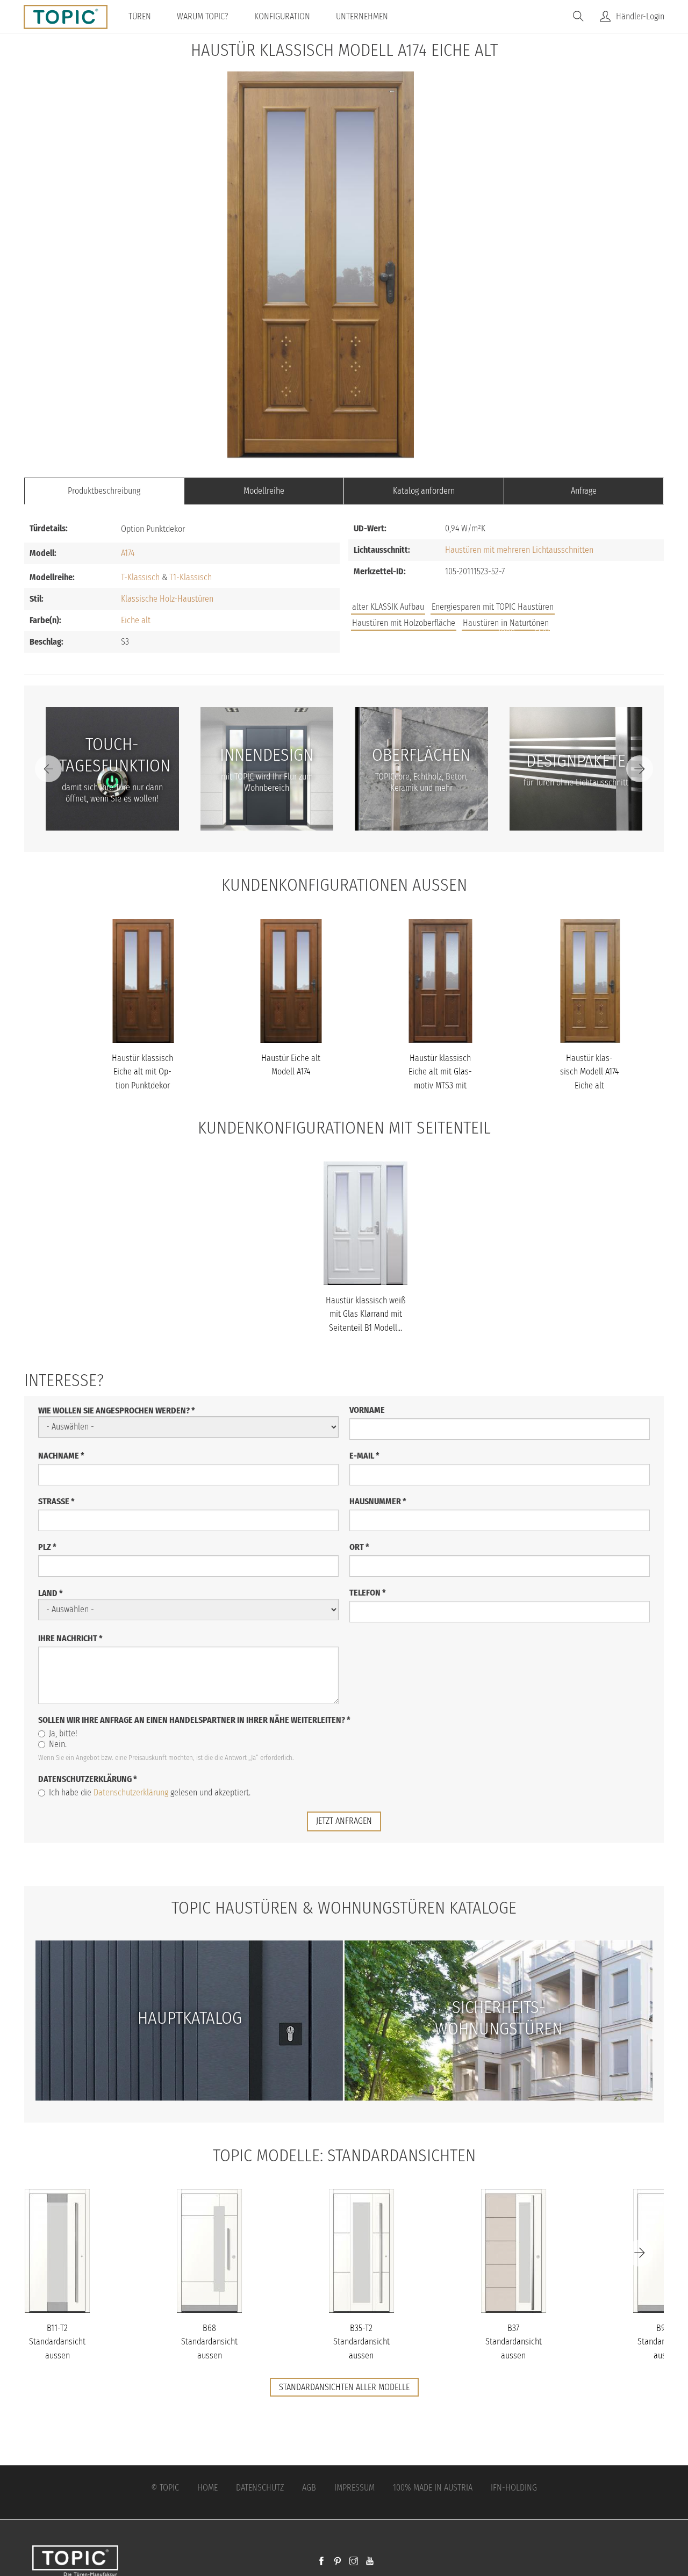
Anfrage (584, 491)
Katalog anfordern (424, 491)
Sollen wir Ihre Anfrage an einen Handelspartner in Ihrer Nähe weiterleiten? (194, 1720)
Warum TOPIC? (203, 16)
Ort (359, 1547)
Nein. (58, 1744)
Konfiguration (282, 16)
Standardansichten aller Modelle (344, 2387)
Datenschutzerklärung (88, 1779)
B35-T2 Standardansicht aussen (361, 2342)
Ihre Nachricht (70, 1638)
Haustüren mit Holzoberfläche (404, 623)
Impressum (354, 2488)
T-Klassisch (140, 577)
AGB (309, 2488)
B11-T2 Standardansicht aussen (57, 2342)
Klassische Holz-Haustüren (167, 599)
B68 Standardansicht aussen (209, 2342)
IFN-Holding (514, 2488)
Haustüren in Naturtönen (506, 623)
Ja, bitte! (63, 1733)
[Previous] (48, 769)
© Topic (165, 2488)
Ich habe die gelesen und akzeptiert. (150, 1792)
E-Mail (364, 1456)
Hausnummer (378, 1501)
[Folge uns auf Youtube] (370, 2562)
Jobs (507, 633)
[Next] (640, 769)
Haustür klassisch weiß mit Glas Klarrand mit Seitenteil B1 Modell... (365, 1314)
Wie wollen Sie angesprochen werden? (117, 1410)
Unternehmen (362, 16)
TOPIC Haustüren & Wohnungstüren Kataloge (344, 1908)
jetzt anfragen (344, 1821)
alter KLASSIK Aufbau (388, 607)
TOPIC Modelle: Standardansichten (344, 2155)
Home (207, 2488)
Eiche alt (136, 620)
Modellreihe (264, 491)
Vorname (367, 1410)
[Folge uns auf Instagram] (354, 2562)
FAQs (543, 633)
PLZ (47, 1547)
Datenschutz (260, 2488)
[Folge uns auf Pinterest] (338, 2562)
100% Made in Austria (433, 2488)
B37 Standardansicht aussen (514, 2342)
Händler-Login (640, 16)
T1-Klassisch (191, 577)
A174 (128, 553)
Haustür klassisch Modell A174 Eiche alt (589, 1072)
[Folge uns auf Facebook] (321, 2562)
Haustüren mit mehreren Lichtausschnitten (519, 550)
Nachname (61, 1456)
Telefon (368, 1593)
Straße (56, 1501)
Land (51, 1593)
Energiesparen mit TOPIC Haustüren (493, 607)
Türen (140, 16)
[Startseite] (70, 17)
